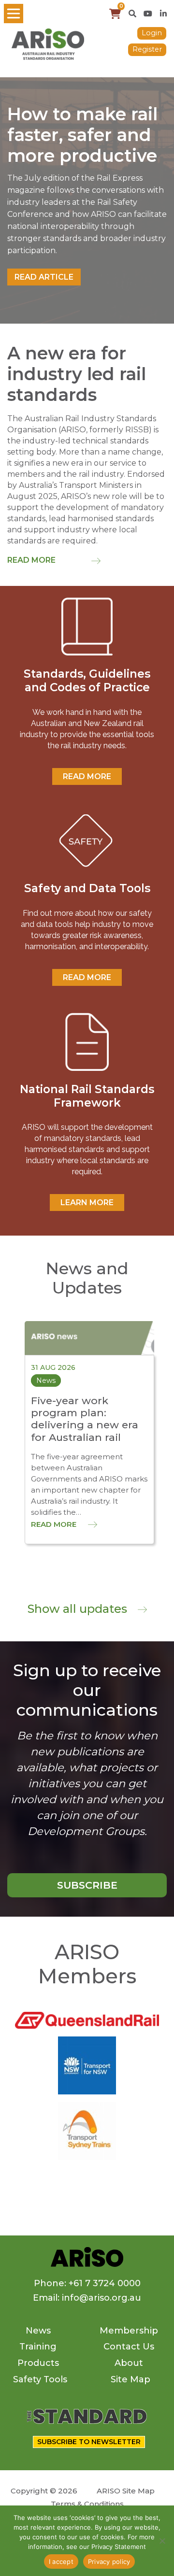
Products (38, 2363)
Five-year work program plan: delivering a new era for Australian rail (85, 1419)
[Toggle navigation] (14, 14)
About (129, 2363)
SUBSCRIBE (87, 1885)
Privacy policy (109, 2562)
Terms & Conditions (87, 2504)
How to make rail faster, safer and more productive (82, 135)
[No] (162, 2541)
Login (152, 33)
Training (38, 2347)
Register (147, 49)
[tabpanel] (87, 200)
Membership (129, 2331)
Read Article (44, 277)
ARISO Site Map (126, 2491)
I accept (61, 2562)
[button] (132, 14)
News (38, 2331)
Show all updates (79, 1609)
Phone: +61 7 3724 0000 (87, 2283)
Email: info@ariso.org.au (87, 2298)
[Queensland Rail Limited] (87, 2019)
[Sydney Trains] (87, 2065)
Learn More (87, 1203)
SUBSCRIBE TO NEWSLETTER (89, 2442)
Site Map (130, 2379)
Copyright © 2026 (44, 2491)
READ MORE (87, 776)
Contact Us (129, 2347)
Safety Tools (40, 2379)
